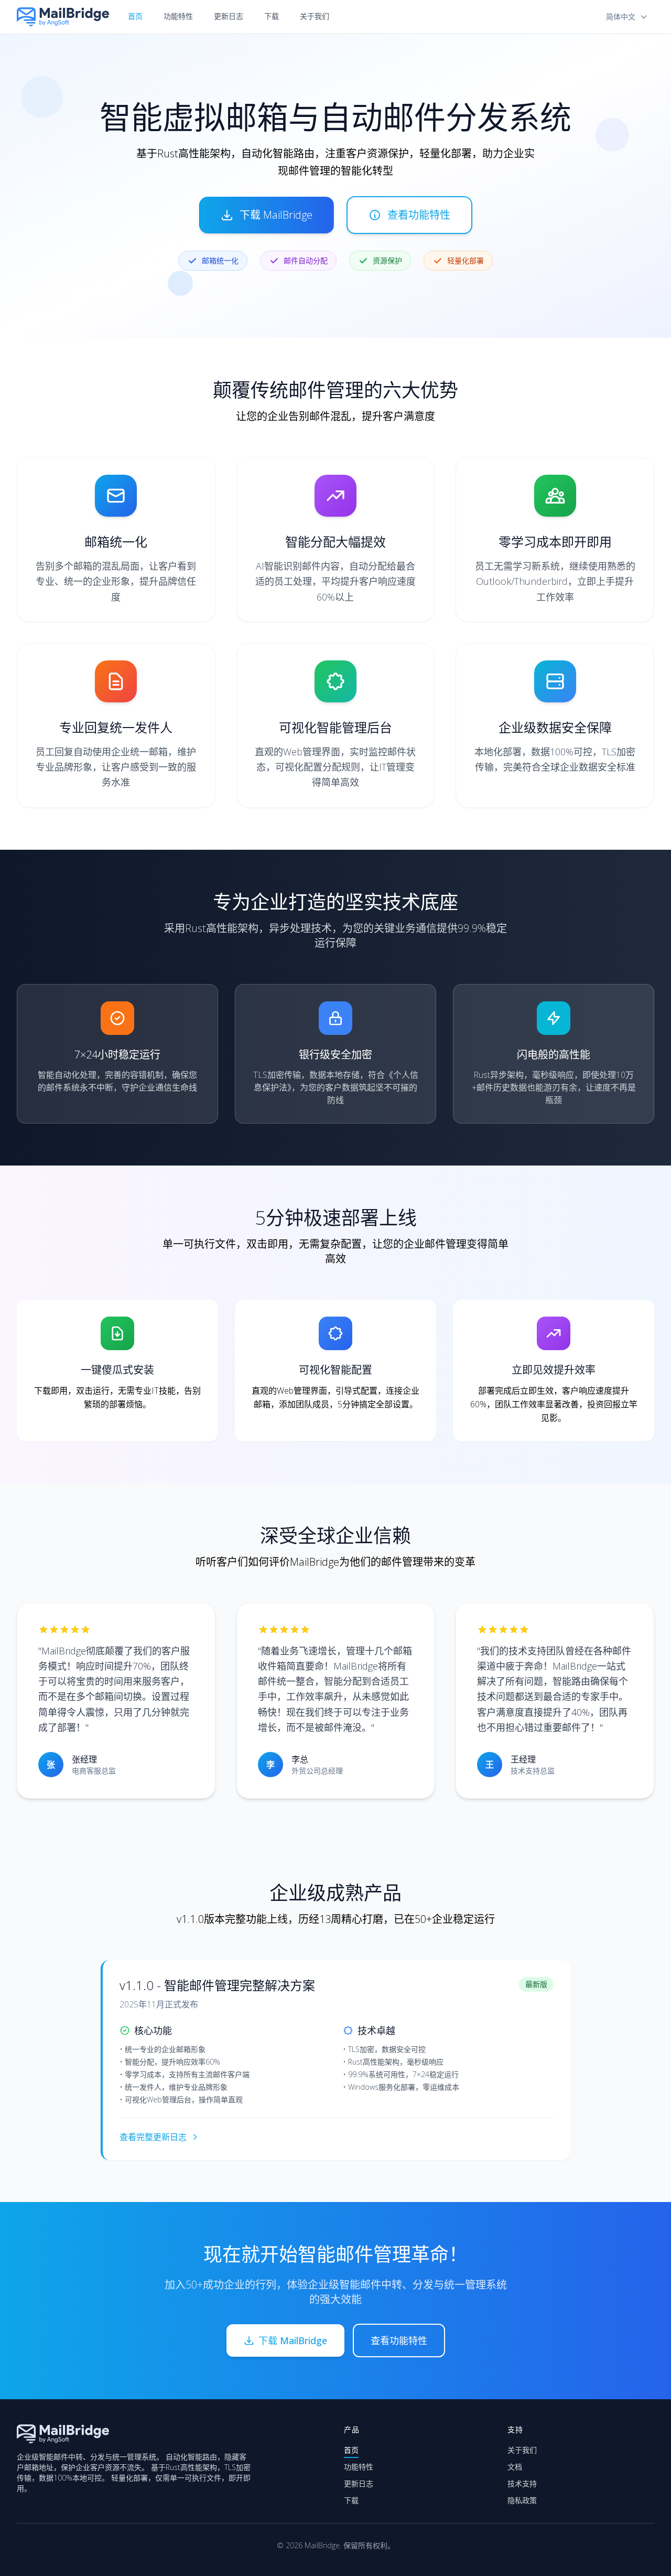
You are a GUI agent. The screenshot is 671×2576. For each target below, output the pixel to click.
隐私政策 (522, 2500)
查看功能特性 (419, 215)
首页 (135, 16)
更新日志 (229, 16)
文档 (515, 2467)
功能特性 (178, 16)
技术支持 (522, 2483)
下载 (272, 16)
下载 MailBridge (276, 215)
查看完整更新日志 (153, 2137)
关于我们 (315, 16)
